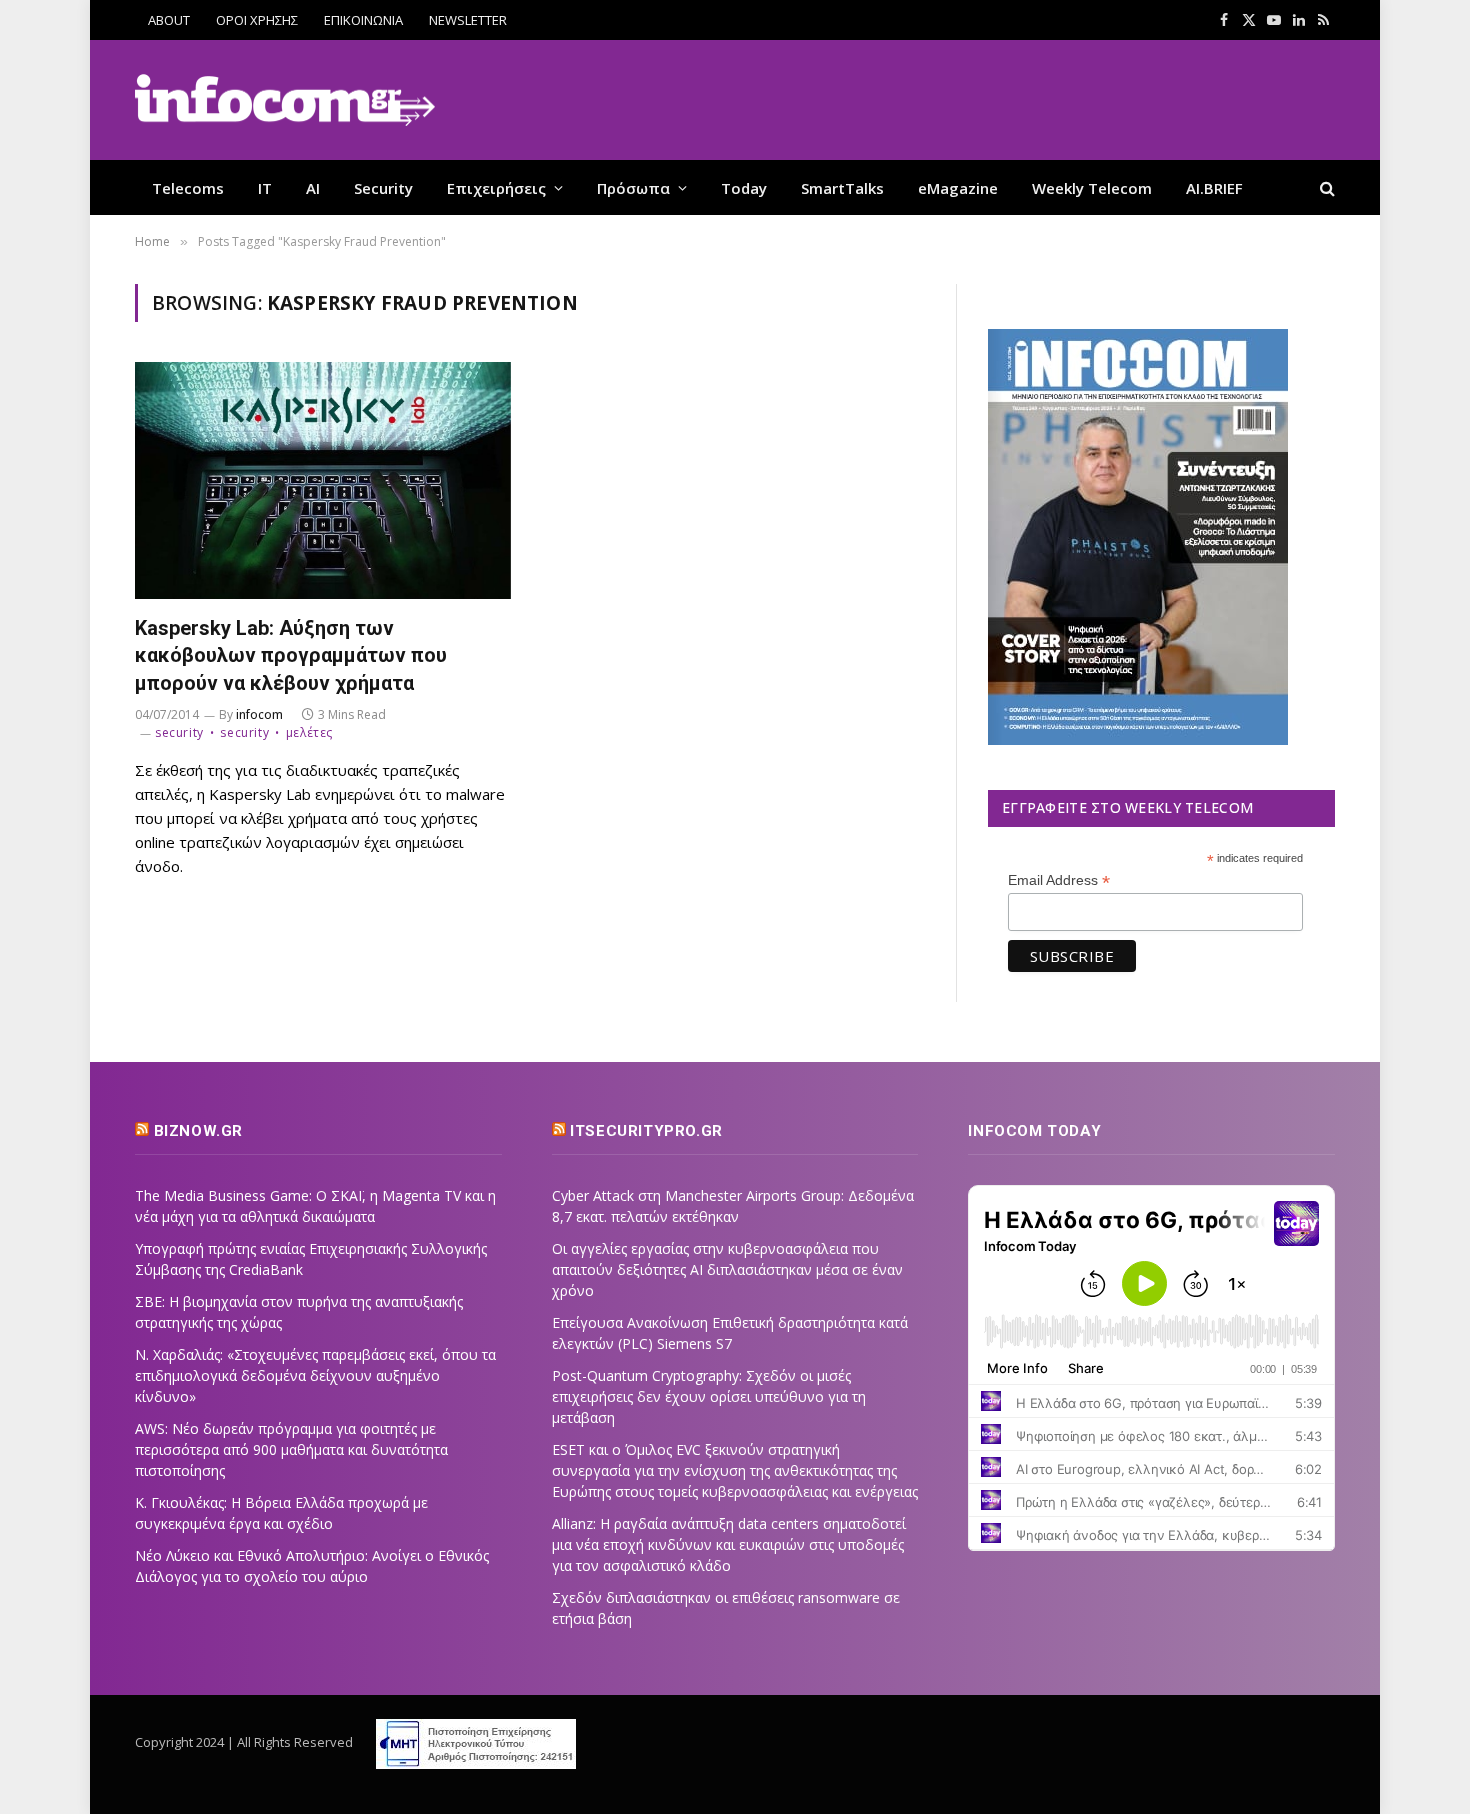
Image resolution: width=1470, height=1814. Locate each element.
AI (313, 188)
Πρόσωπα (633, 188)
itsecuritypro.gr (646, 1131)
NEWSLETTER (468, 20)
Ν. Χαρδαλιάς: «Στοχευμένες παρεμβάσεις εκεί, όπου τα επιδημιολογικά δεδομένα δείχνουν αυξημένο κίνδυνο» (315, 1375)
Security (383, 188)
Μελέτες (309, 732)
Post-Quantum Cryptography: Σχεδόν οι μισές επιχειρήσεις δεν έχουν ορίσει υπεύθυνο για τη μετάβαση (709, 1396)
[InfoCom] (285, 100)
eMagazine (958, 188)
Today (744, 188)
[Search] (1325, 187)
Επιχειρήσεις (496, 188)
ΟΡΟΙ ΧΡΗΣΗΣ (257, 20)
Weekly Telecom (1092, 188)
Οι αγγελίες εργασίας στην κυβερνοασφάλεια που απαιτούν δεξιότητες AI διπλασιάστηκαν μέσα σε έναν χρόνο (727, 1269)
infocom (259, 714)
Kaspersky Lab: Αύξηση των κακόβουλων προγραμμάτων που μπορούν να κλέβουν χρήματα (291, 655)
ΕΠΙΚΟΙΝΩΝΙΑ (363, 20)
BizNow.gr (198, 1131)
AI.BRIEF (1214, 188)
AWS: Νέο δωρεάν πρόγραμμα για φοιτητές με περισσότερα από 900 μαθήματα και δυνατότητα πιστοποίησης (291, 1449)
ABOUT (169, 20)
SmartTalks (842, 188)
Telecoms (188, 188)
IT (265, 188)
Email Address (1059, 880)
